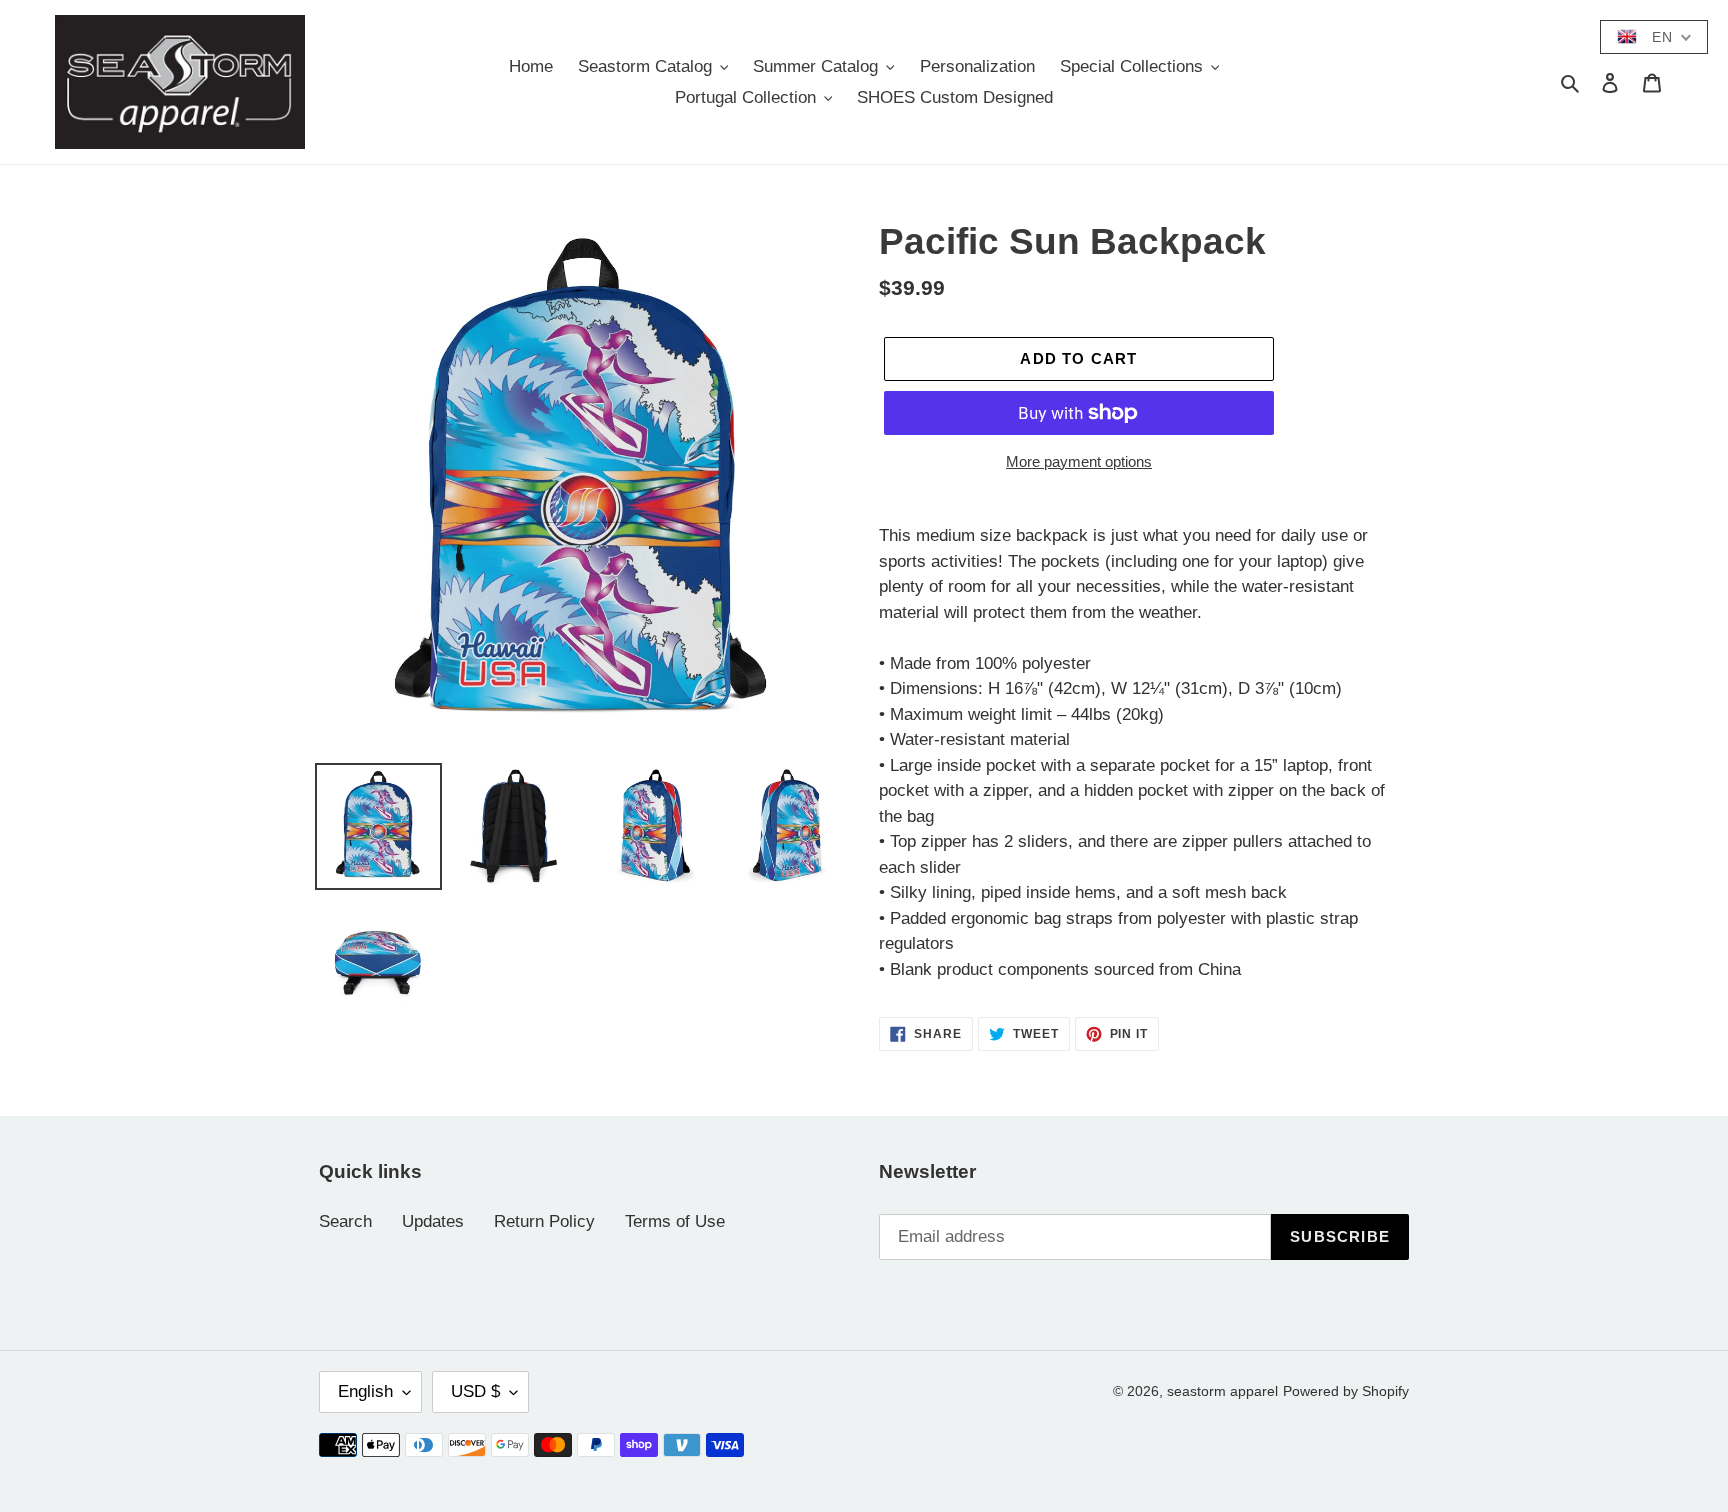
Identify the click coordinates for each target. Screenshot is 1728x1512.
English (365, 1391)
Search (345, 1221)
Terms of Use (675, 1221)
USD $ (475, 1391)
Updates (433, 1221)
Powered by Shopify (1346, 1391)
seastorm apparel (1222, 1391)
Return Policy (544, 1221)
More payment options (1079, 461)
